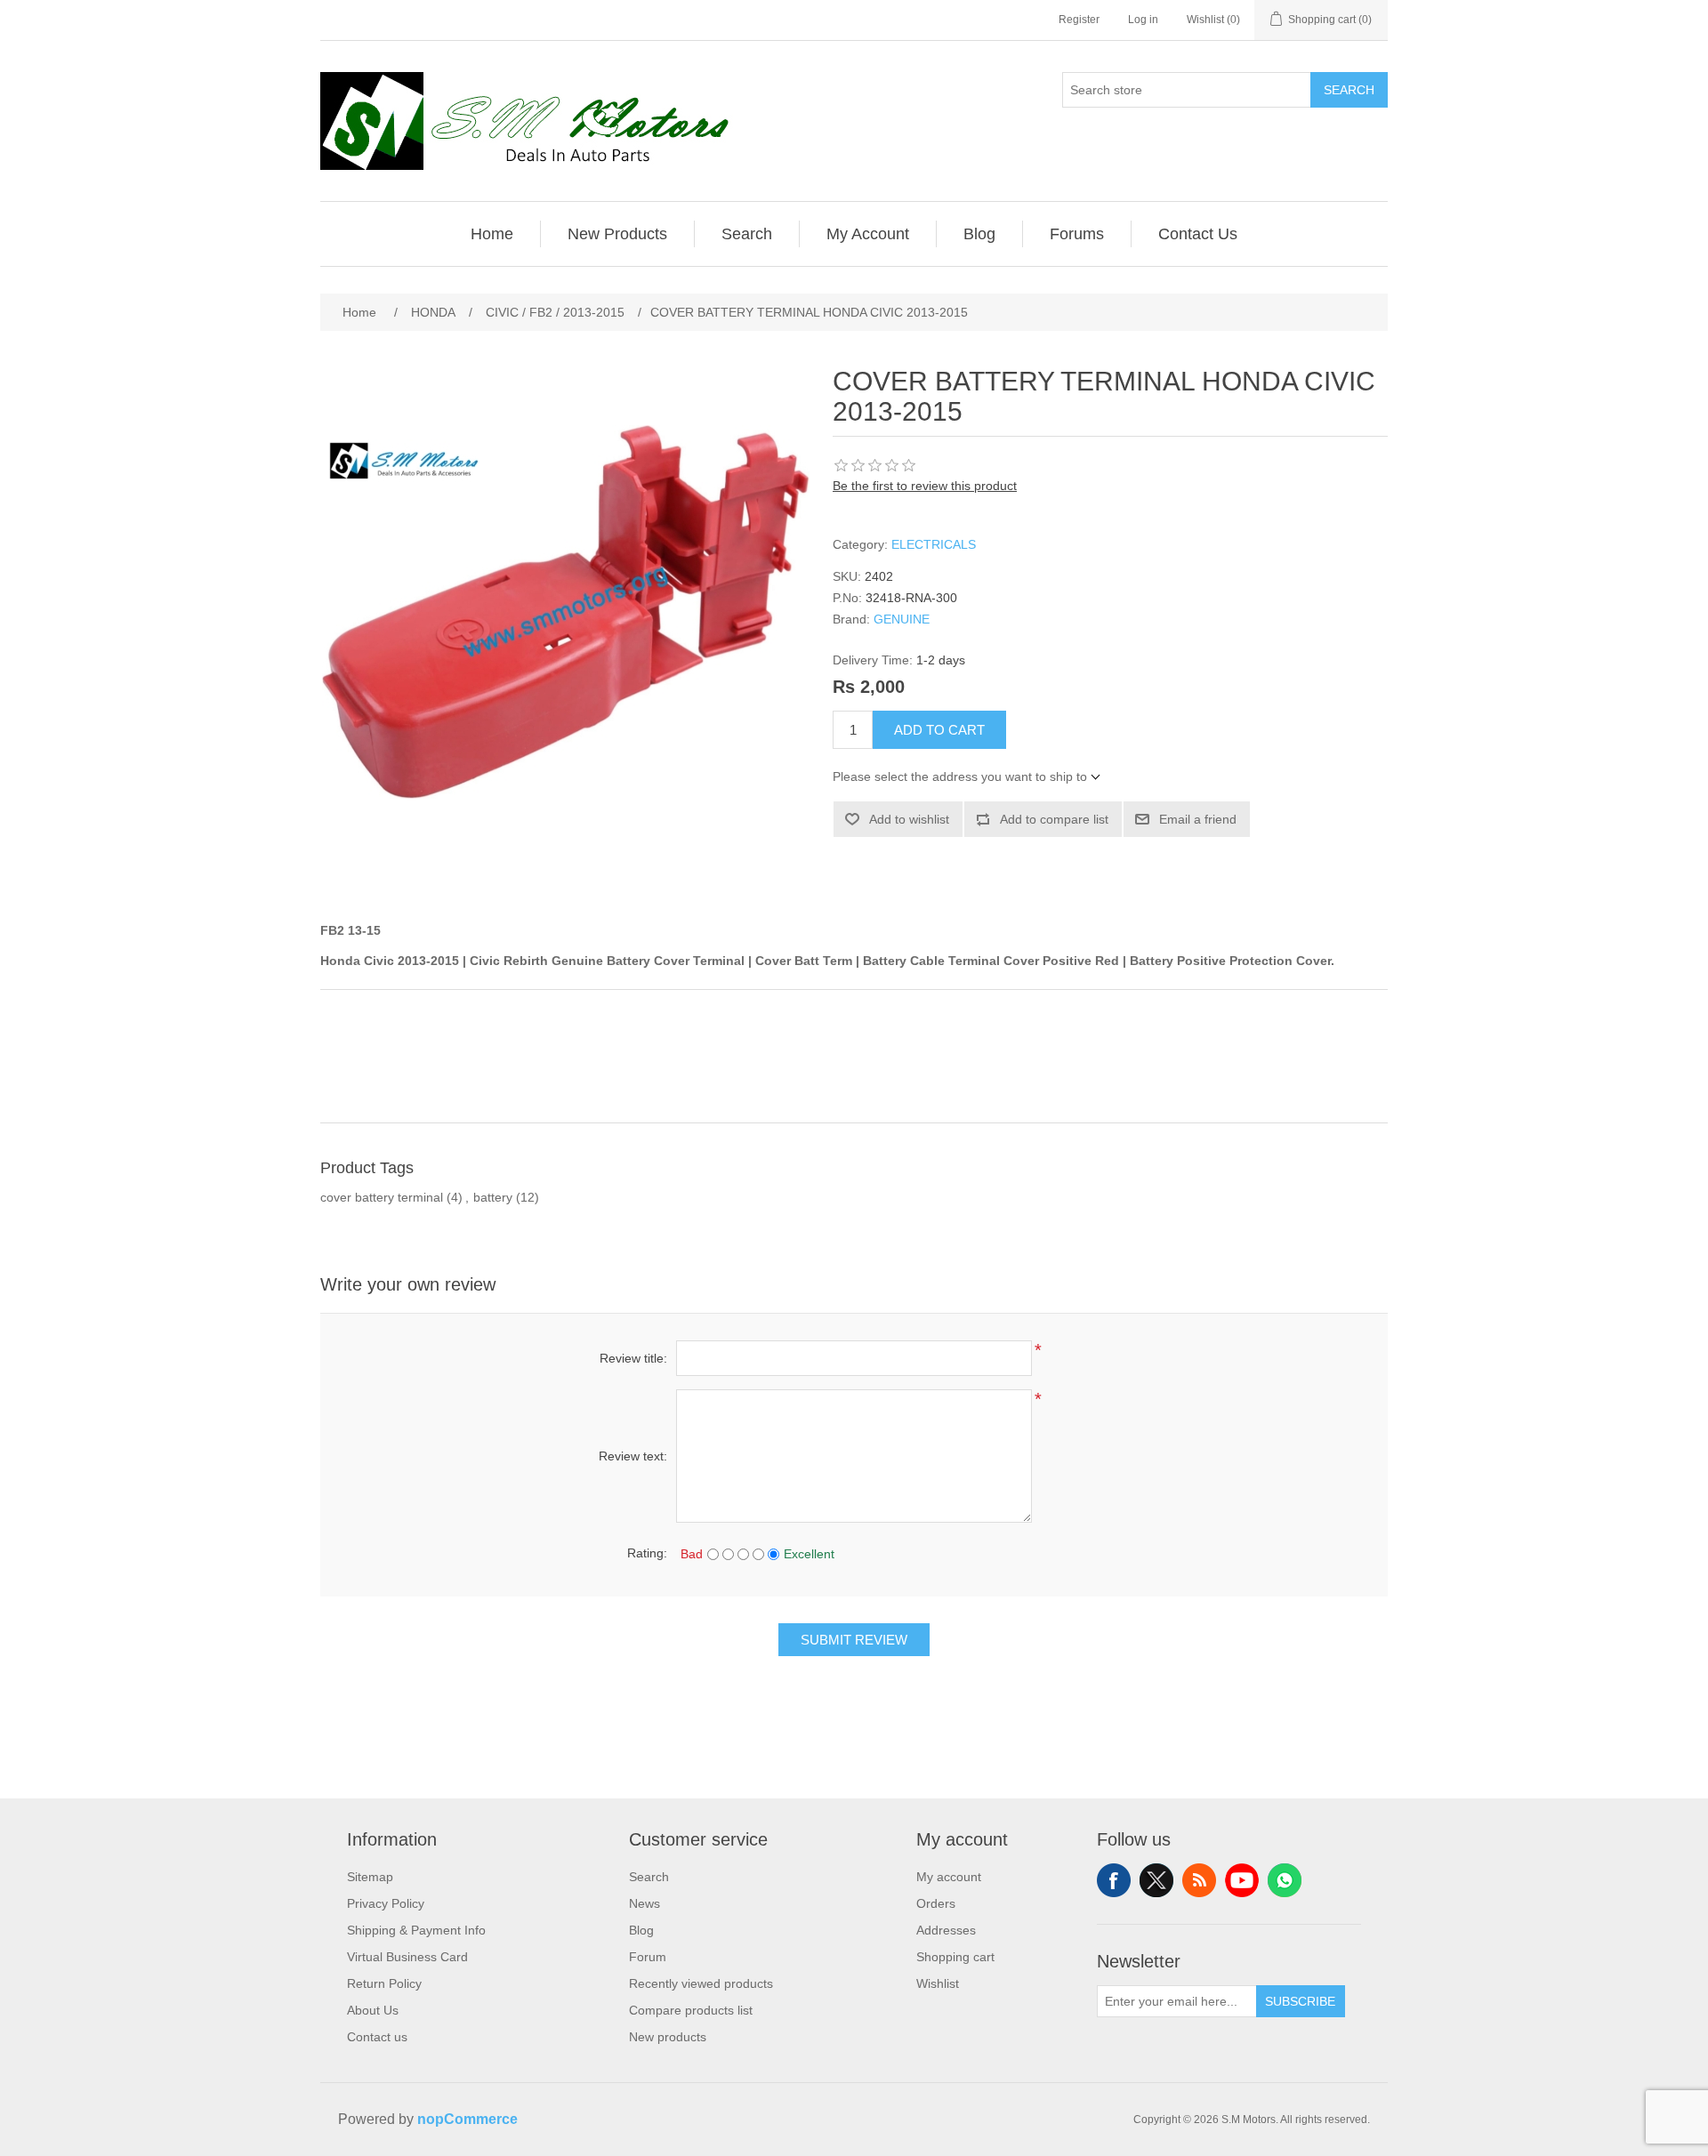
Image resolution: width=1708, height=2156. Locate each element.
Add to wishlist (909, 819)
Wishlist (938, 1983)
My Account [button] (868, 234)
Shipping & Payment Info (416, 1930)
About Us (373, 2010)
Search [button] (747, 234)
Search (1349, 90)
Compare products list (691, 2010)
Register (1079, 20)
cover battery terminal (382, 1197)
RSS (1199, 1880)
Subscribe (1300, 2001)
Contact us (377, 2037)
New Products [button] (617, 234)
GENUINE (902, 619)
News (645, 1903)
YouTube (1242, 1880)
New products (668, 2037)
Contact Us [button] (1198, 234)
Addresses (946, 1930)
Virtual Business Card (407, 1957)
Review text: (633, 1456)
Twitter (1156, 1880)
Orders (936, 1903)
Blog (641, 1930)
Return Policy (384, 1983)
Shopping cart (955, 1957)
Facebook (1114, 1880)
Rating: (647, 1553)
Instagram (1285, 1880)
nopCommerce (467, 2119)
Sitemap (370, 1877)
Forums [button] (1077, 234)
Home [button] (492, 234)
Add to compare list (1054, 819)
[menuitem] (492, 234)
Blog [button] (979, 234)
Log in (1143, 20)
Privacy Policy (386, 1903)
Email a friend (1198, 819)
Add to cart (939, 730)
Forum (648, 1957)
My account (949, 1877)
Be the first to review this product (925, 486)
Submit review (854, 1640)
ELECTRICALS (934, 544)
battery (493, 1197)
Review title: (633, 1358)
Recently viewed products (701, 1983)
